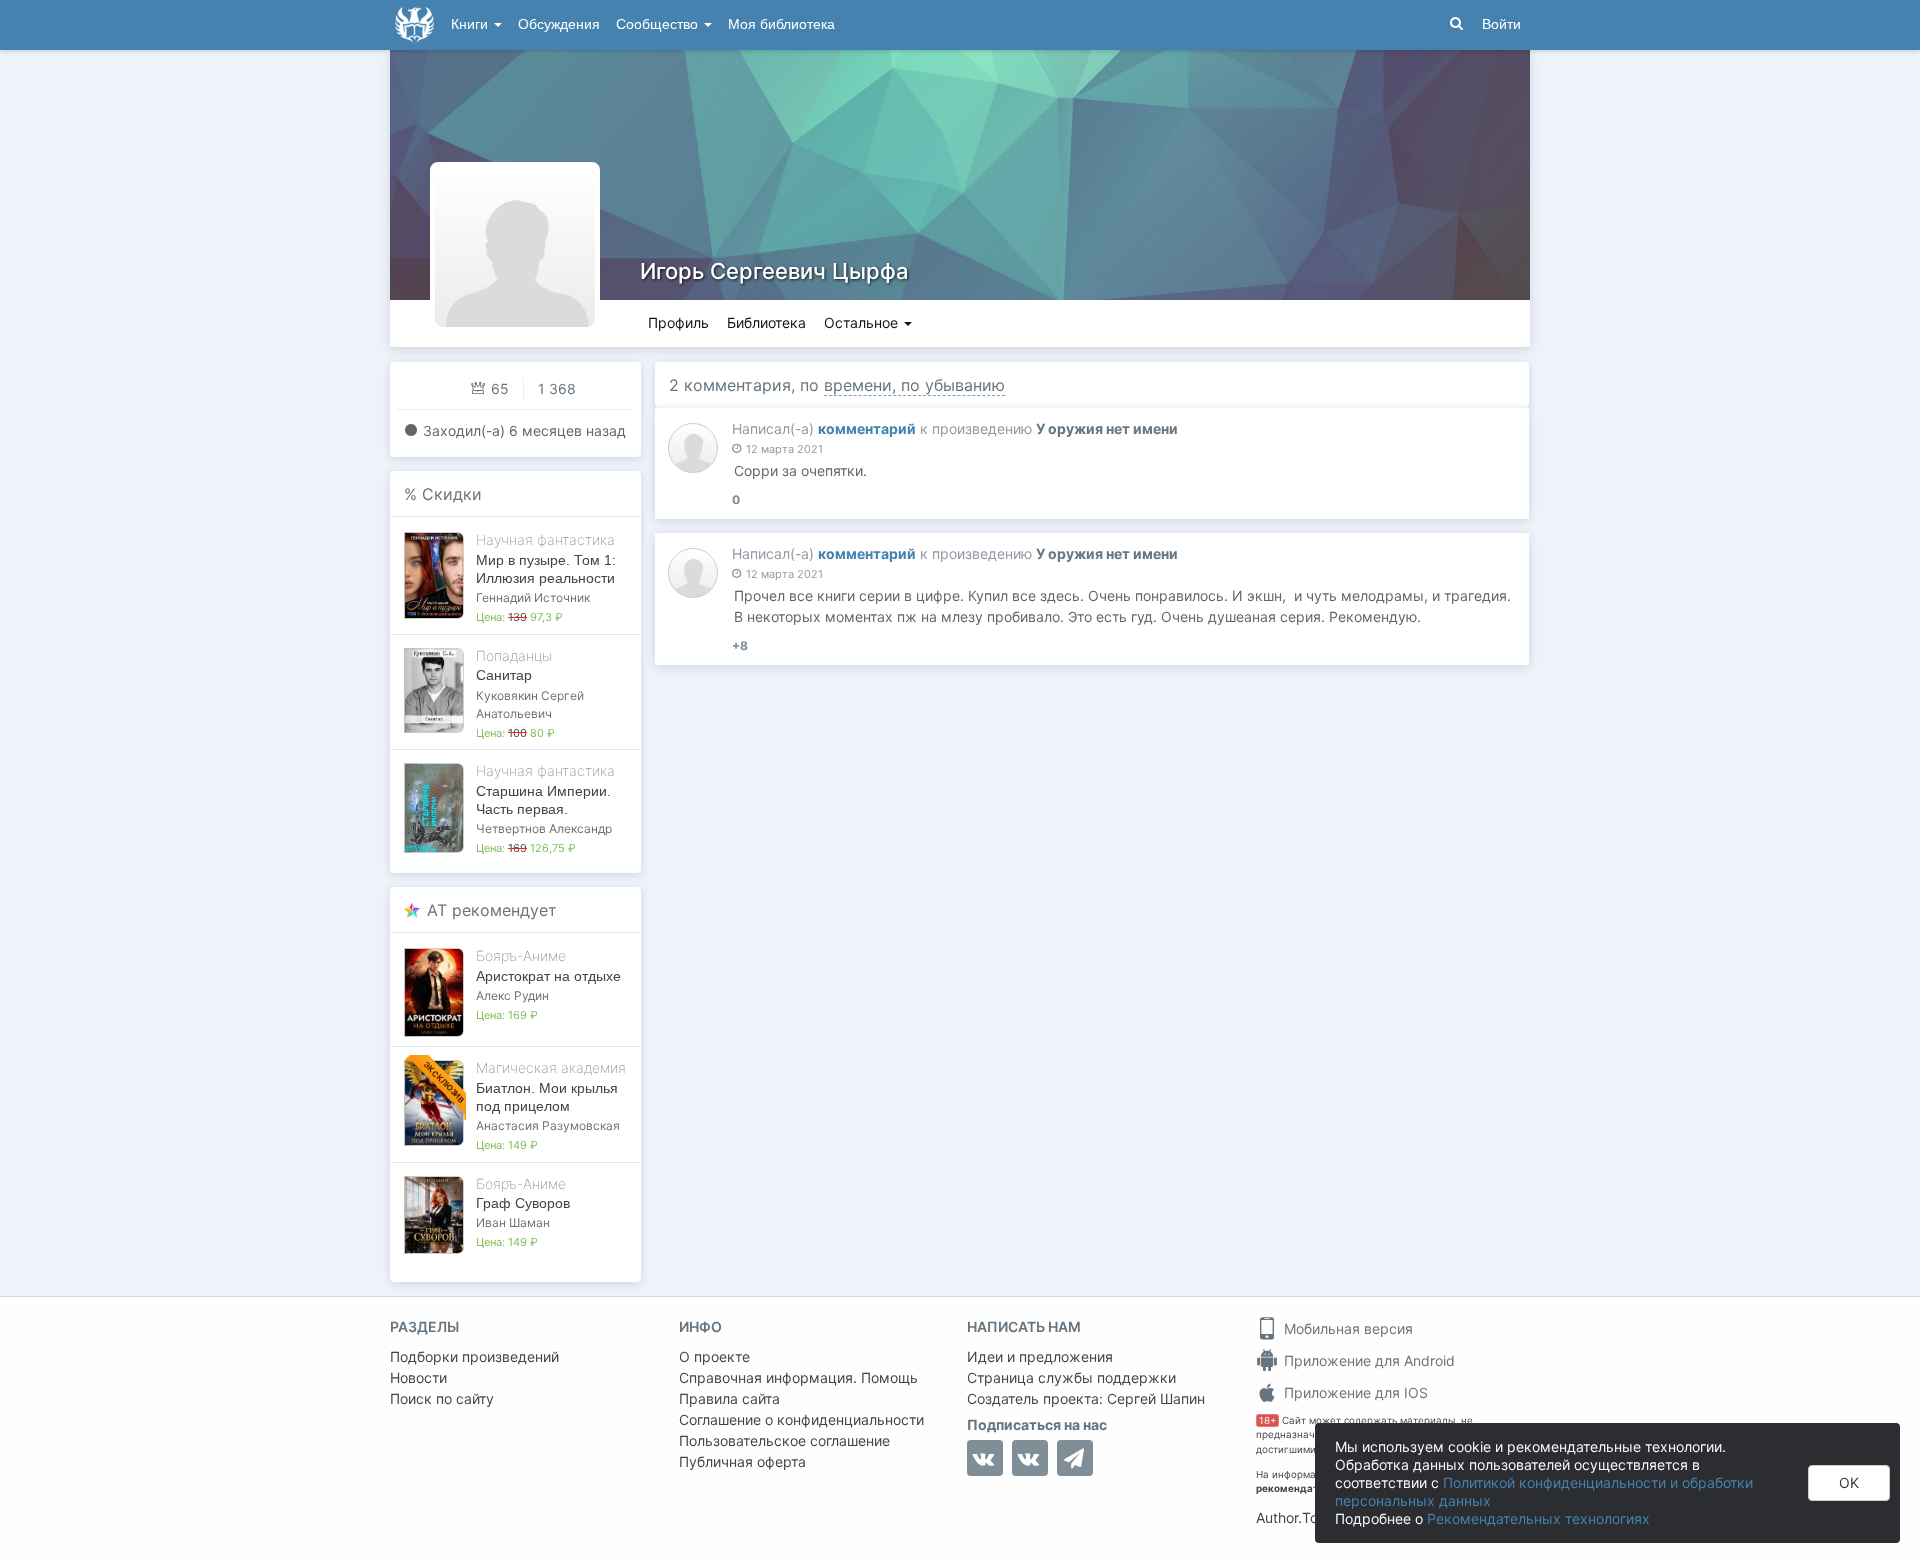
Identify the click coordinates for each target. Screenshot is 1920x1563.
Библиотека (766, 322)
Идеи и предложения (1040, 1356)
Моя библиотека (781, 24)
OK (1849, 1482)
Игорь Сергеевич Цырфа (774, 271)
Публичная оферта (742, 1461)
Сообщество (659, 24)
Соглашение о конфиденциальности (801, 1419)
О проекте (714, 1356)
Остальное (863, 322)
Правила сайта (729, 1398)
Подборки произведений (474, 1356)
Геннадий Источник (533, 597)
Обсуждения (559, 24)
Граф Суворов (523, 1203)
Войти (1501, 24)
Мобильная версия (1346, 1328)
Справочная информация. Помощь (798, 1377)
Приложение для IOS (1354, 1392)
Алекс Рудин (512, 995)
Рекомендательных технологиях (1538, 1518)
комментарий (867, 428)
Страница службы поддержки (1071, 1377)
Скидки (452, 494)
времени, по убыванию (914, 385)
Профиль (678, 322)
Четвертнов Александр (544, 828)
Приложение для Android (1367, 1360)
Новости (418, 1377)
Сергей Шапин (1156, 1398)
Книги (471, 24)
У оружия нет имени (1107, 428)
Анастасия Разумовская (548, 1125)
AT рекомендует (492, 910)
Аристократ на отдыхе (548, 976)
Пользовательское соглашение (784, 1440)
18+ (1267, 1420)
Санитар (504, 675)
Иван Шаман (513, 1222)
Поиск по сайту (442, 1398)
